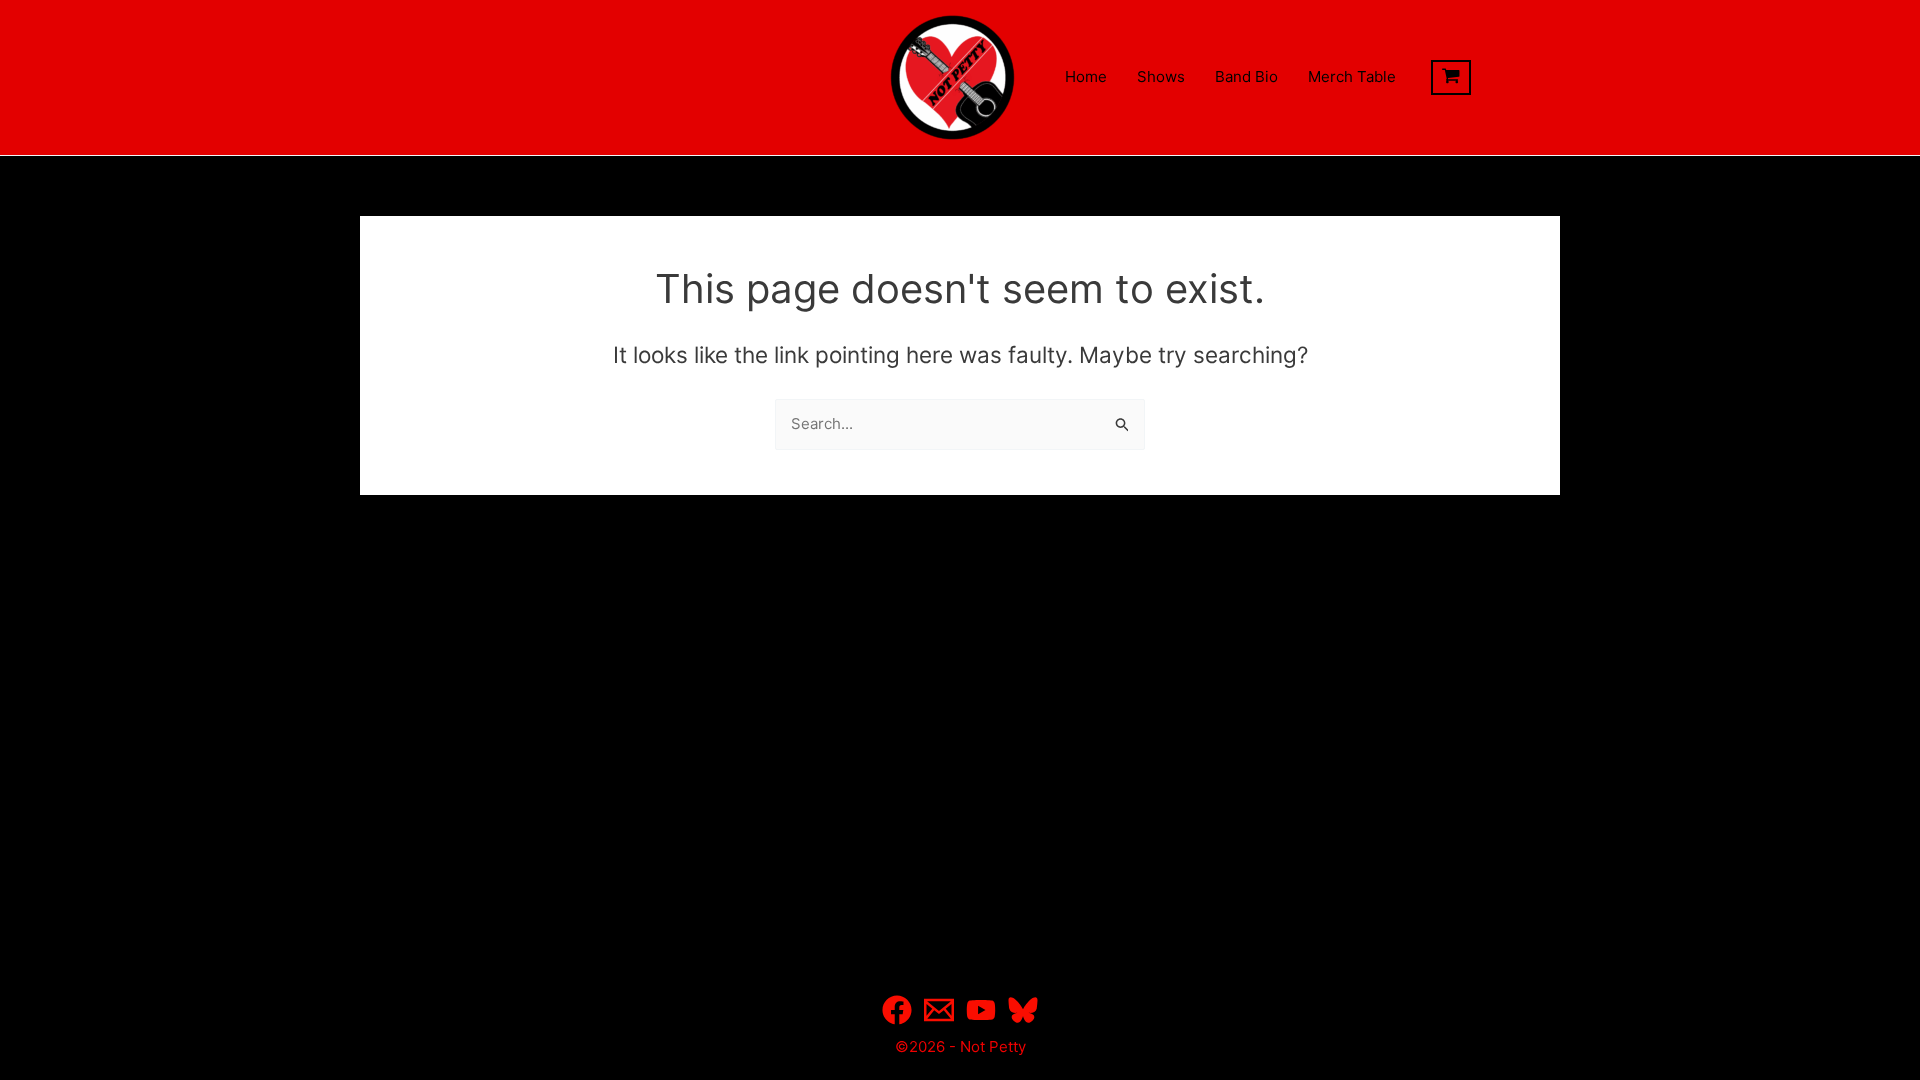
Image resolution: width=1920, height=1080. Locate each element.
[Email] (939, 1010)
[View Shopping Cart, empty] (1451, 78)
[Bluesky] (1023, 1010)
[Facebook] (897, 1010)
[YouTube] (981, 1010)
